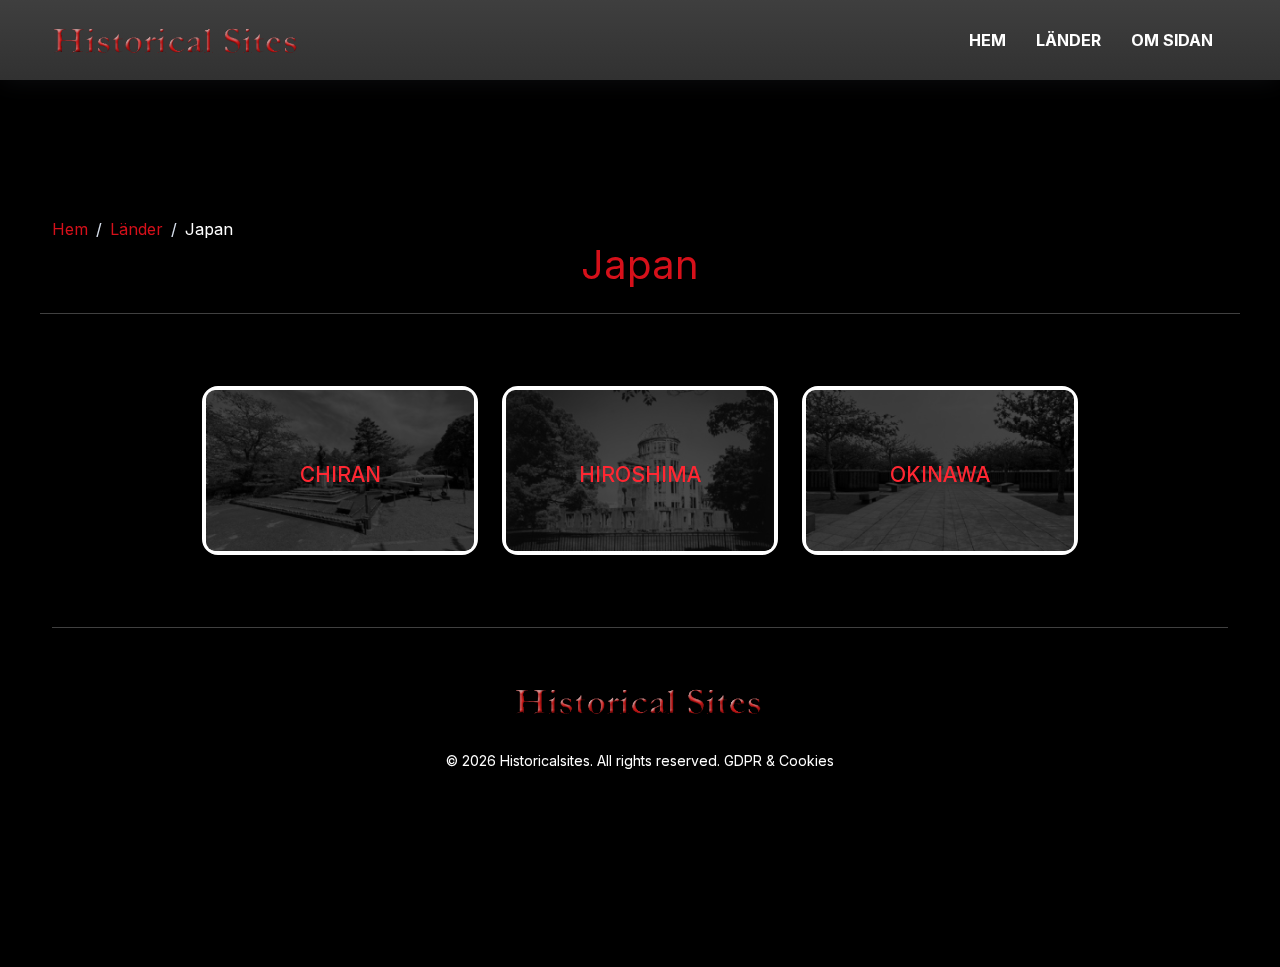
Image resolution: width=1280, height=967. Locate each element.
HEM (987, 40)
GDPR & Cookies (779, 760)
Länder (136, 229)
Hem (70, 229)
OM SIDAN (1172, 40)
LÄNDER (1068, 40)
